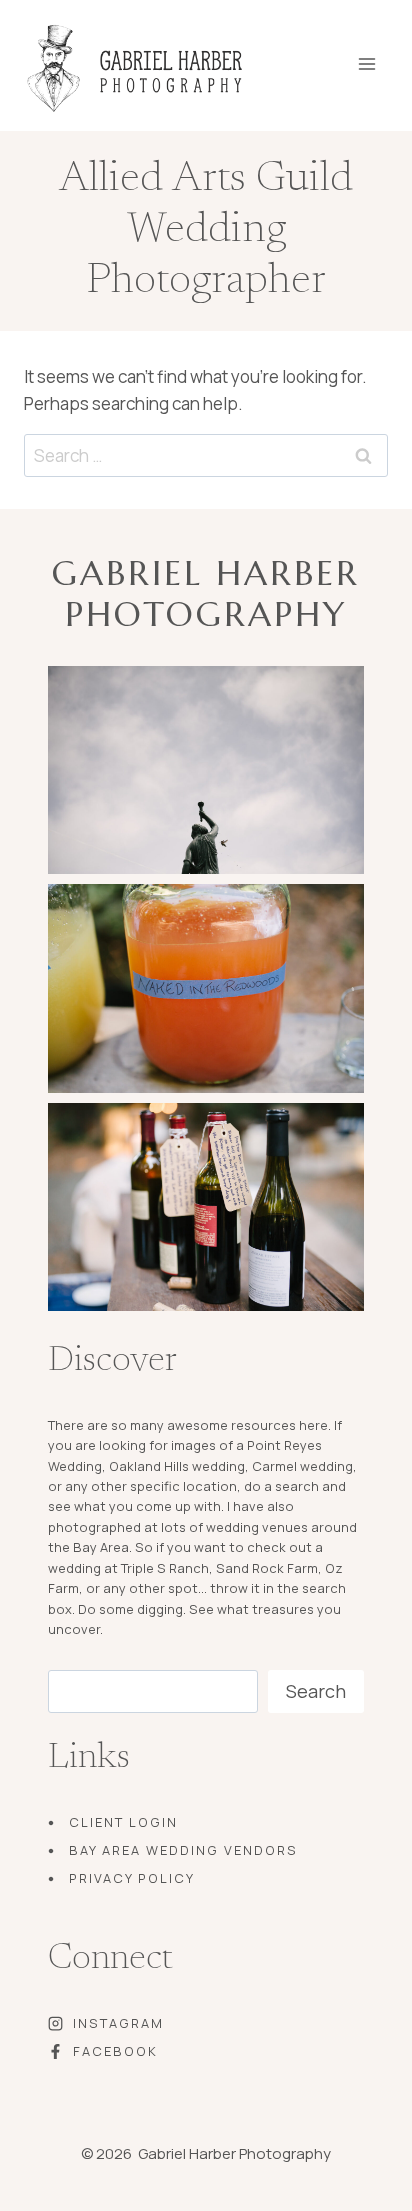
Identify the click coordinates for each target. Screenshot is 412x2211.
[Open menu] (380, 57)
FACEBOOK (115, 2051)
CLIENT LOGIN (123, 1822)
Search (316, 1691)
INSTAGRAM (118, 2023)
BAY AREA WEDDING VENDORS (183, 1850)
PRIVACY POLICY (132, 1878)
